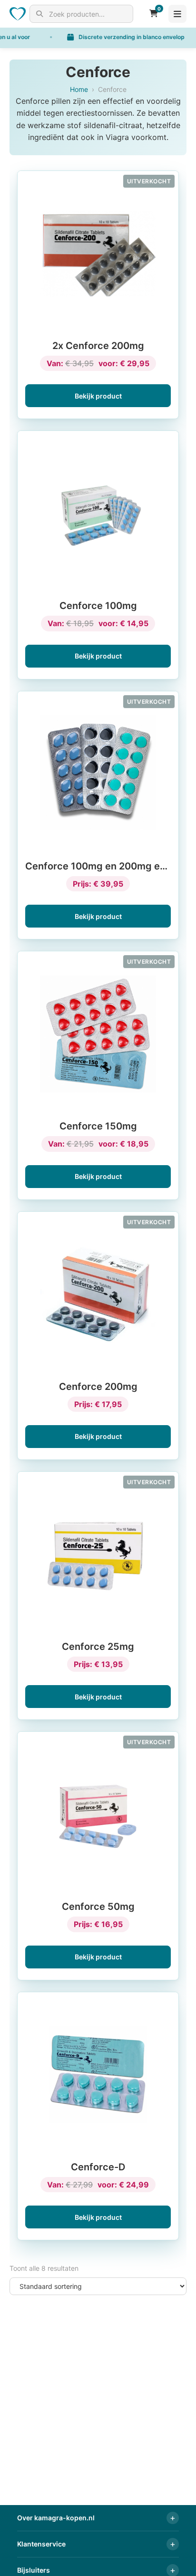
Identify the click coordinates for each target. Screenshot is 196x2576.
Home (79, 89)
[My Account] (142, 14)
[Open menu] (177, 14)
